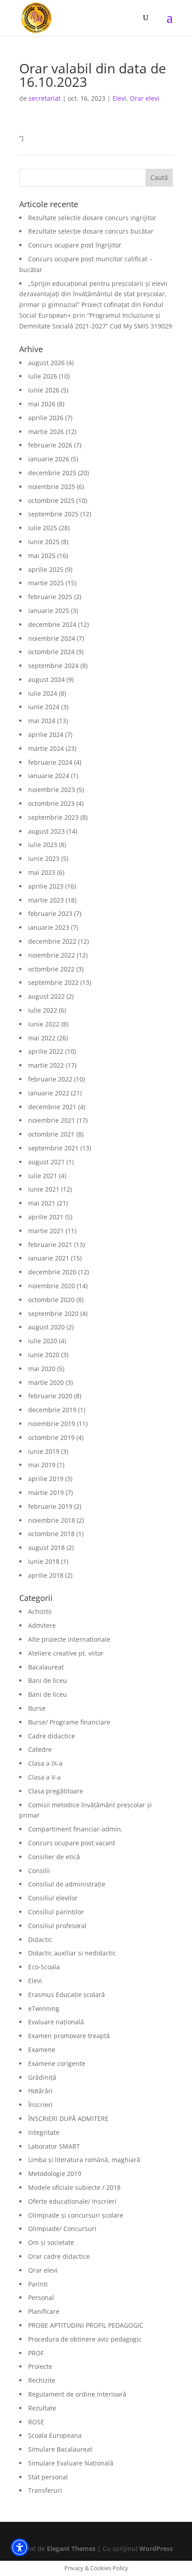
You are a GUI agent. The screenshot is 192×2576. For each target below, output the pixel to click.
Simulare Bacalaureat (60, 2449)
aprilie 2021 (46, 1217)
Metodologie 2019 (55, 2174)
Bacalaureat (46, 1667)
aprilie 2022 (46, 1051)
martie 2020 (46, 1382)
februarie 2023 (50, 913)
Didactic (40, 1939)
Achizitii (40, 1612)
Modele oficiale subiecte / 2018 (74, 2187)
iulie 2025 (43, 528)
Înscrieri (40, 2105)
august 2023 (46, 831)
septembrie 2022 (53, 982)
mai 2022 (42, 1038)
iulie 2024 (43, 693)
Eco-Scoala (44, 1967)
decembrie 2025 (52, 473)
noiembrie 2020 (52, 1286)
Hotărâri (40, 2091)
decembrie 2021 (52, 1107)
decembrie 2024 (52, 624)
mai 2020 (42, 1369)
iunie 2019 (44, 1451)
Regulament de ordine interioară (77, 2394)
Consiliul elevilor (53, 1898)
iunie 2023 (44, 858)
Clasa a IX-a (45, 1763)
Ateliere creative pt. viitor (66, 1653)
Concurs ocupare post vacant (72, 1843)
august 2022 (46, 996)
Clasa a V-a (44, 1777)
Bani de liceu (48, 1680)
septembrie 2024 (53, 666)
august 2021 (46, 1162)
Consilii (39, 1871)
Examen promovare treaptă (69, 2036)
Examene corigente (57, 2063)
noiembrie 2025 (52, 487)
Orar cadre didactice (59, 2256)
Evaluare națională (56, 2022)
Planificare (44, 2311)
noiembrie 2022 (52, 955)
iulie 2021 (43, 1176)
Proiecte (40, 2366)
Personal (41, 2297)
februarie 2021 (50, 1245)
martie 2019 (46, 1492)
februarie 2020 (50, 1396)
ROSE (36, 2422)
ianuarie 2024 (49, 776)
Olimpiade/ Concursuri (62, 2229)
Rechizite (42, 2380)
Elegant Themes (71, 2548)
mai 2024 (42, 721)
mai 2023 (42, 872)
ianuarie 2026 (49, 459)
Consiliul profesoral (57, 1926)
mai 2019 (42, 1465)
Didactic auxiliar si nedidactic (72, 1953)
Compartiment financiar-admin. (75, 1829)
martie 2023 (46, 900)
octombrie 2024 (51, 652)
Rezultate (42, 2408)
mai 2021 (42, 1203)
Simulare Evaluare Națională (71, 2463)
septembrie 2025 (53, 514)
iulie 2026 (43, 376)
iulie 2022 (43, 1010)
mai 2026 (42, 404)
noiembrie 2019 (52, 1424)
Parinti (38, 2284)
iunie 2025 (44, 542)
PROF (36, 2353)
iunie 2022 (44, 1024)
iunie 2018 (44, 1561)
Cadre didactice (52, 1736)
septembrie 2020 (53, 1314)
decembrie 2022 (52, 941)
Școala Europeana (55, 2435)
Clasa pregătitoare (56, 1791)
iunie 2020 (44, 1355)
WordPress (156, 2548)
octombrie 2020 (51, 1300)
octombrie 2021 (51, 1134)
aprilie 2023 (46, 886)
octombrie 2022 (51, 969)
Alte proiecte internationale (69, 1639)
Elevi (119, 98)
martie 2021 (46, 1231)
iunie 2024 (44, 707)
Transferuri (45, 2490)
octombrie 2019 (51, 1437)
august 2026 (46, 363)
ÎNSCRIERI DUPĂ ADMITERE (68, 2118)
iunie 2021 (44, 1189)
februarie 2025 (50, 597)
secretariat (45, 98)
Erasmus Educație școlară (67, 1995)
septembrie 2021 (53, 1148)
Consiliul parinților (56, 1912)
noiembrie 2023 (52, 790)
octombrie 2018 (51, 1534)
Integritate (44, 2132)
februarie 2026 (50, 445)
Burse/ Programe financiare (69, 1722)
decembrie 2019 (52, 1410)
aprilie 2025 (46, 569)
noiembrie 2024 (52, 638)
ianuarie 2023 (49, 927)
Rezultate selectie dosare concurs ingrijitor (92, 218)
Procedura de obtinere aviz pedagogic (85, 2339)
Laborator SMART (54, 2146)
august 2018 (46, 1548)
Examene (42, 2050)
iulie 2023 (43, 845)
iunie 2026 (44, 390)
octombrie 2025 (51, 500)
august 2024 (46, 679)
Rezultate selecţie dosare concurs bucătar (91, 231)
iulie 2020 (43, 1341)
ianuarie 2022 (49, 1093)
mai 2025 (42, 556)
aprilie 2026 (46, 418)
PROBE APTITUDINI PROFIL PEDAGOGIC (86, 2325)
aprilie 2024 (46, 734)
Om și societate (51, 2242)
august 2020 (46, 1327)
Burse (37, 1708)
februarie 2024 (50, 762)
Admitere (42, 1625)
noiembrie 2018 (52, 1520)
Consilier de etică (54, 1857)
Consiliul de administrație (67, 1884)
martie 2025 (46, 583)
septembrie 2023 (53, 817)
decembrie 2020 (52, 1272)
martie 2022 (46, 1065)
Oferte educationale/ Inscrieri (72, 2201)
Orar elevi (145, 98)
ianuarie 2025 (49, 611)
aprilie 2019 (46, 1479)
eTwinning (44, 2008)
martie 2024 (46, 748)
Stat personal (48, 2477)
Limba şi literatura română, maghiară (84, 2160)
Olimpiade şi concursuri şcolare (76, 2215)
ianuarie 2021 (49, 1258)
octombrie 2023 (51, 803)
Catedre (40, 1749)
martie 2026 (46, 432)
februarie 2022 (50, 1079)
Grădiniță (42, 2077)
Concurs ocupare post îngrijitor (75, 245)
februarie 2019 (50, 1506)
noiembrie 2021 (52, 1120)
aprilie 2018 (46, 1575)
